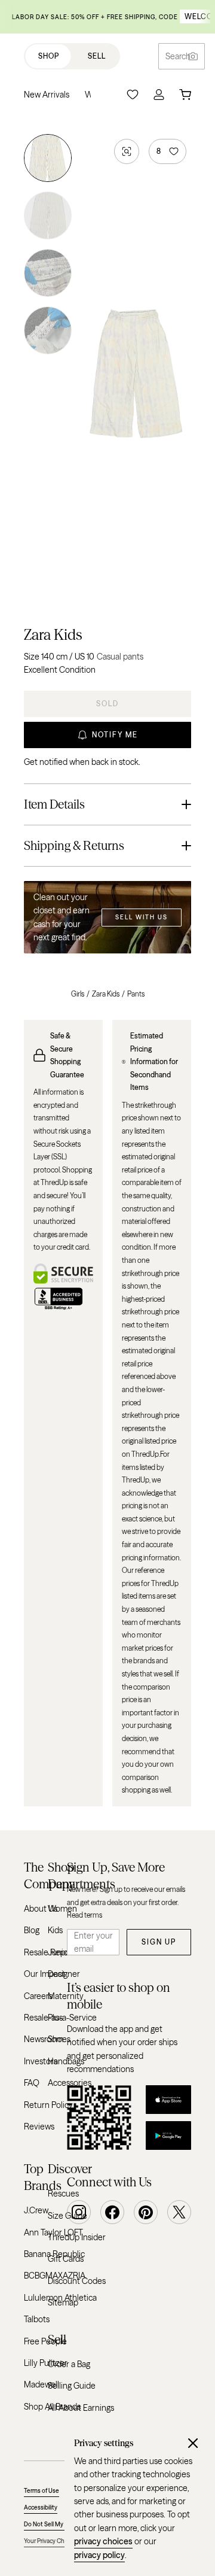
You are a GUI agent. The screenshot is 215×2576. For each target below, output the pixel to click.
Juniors (61, 1952)
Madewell (42, 2384)
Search (178, 56)
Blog (32, 1930)
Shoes (59, 2039)
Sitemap (63, 2302)
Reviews (39, 2127)
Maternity (66, 1996)
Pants (136, 994)
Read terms (85, 1915)
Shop (49, 56)
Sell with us (142, 917)
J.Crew (36, 2210)
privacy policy (99, 2555)
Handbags (66, 2061)
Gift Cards (66, 2259)
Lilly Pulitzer (46, 2363)
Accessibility (41, 2507)
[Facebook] (112, 2212)
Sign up (159, 1942)
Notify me (115, 735)
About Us (41, 1909)
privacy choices (103, 2541)
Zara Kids (53, 635)
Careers (38, 1996)
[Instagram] (79, 2212)
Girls (78, 994)
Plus (55, 2018)
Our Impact (44, 1974)
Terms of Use (42, 2491)
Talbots (37, 2319)
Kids (55, 1930)
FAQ (32, 2083)
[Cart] (185, 95)
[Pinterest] (146, 2212)
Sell (97, 56)
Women (62, 1909)
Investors (41, 2061)
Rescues (63, 2194)
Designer (64, 1974)
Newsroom (44, 2039)
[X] (179, 2212)
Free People (45, 2341)
